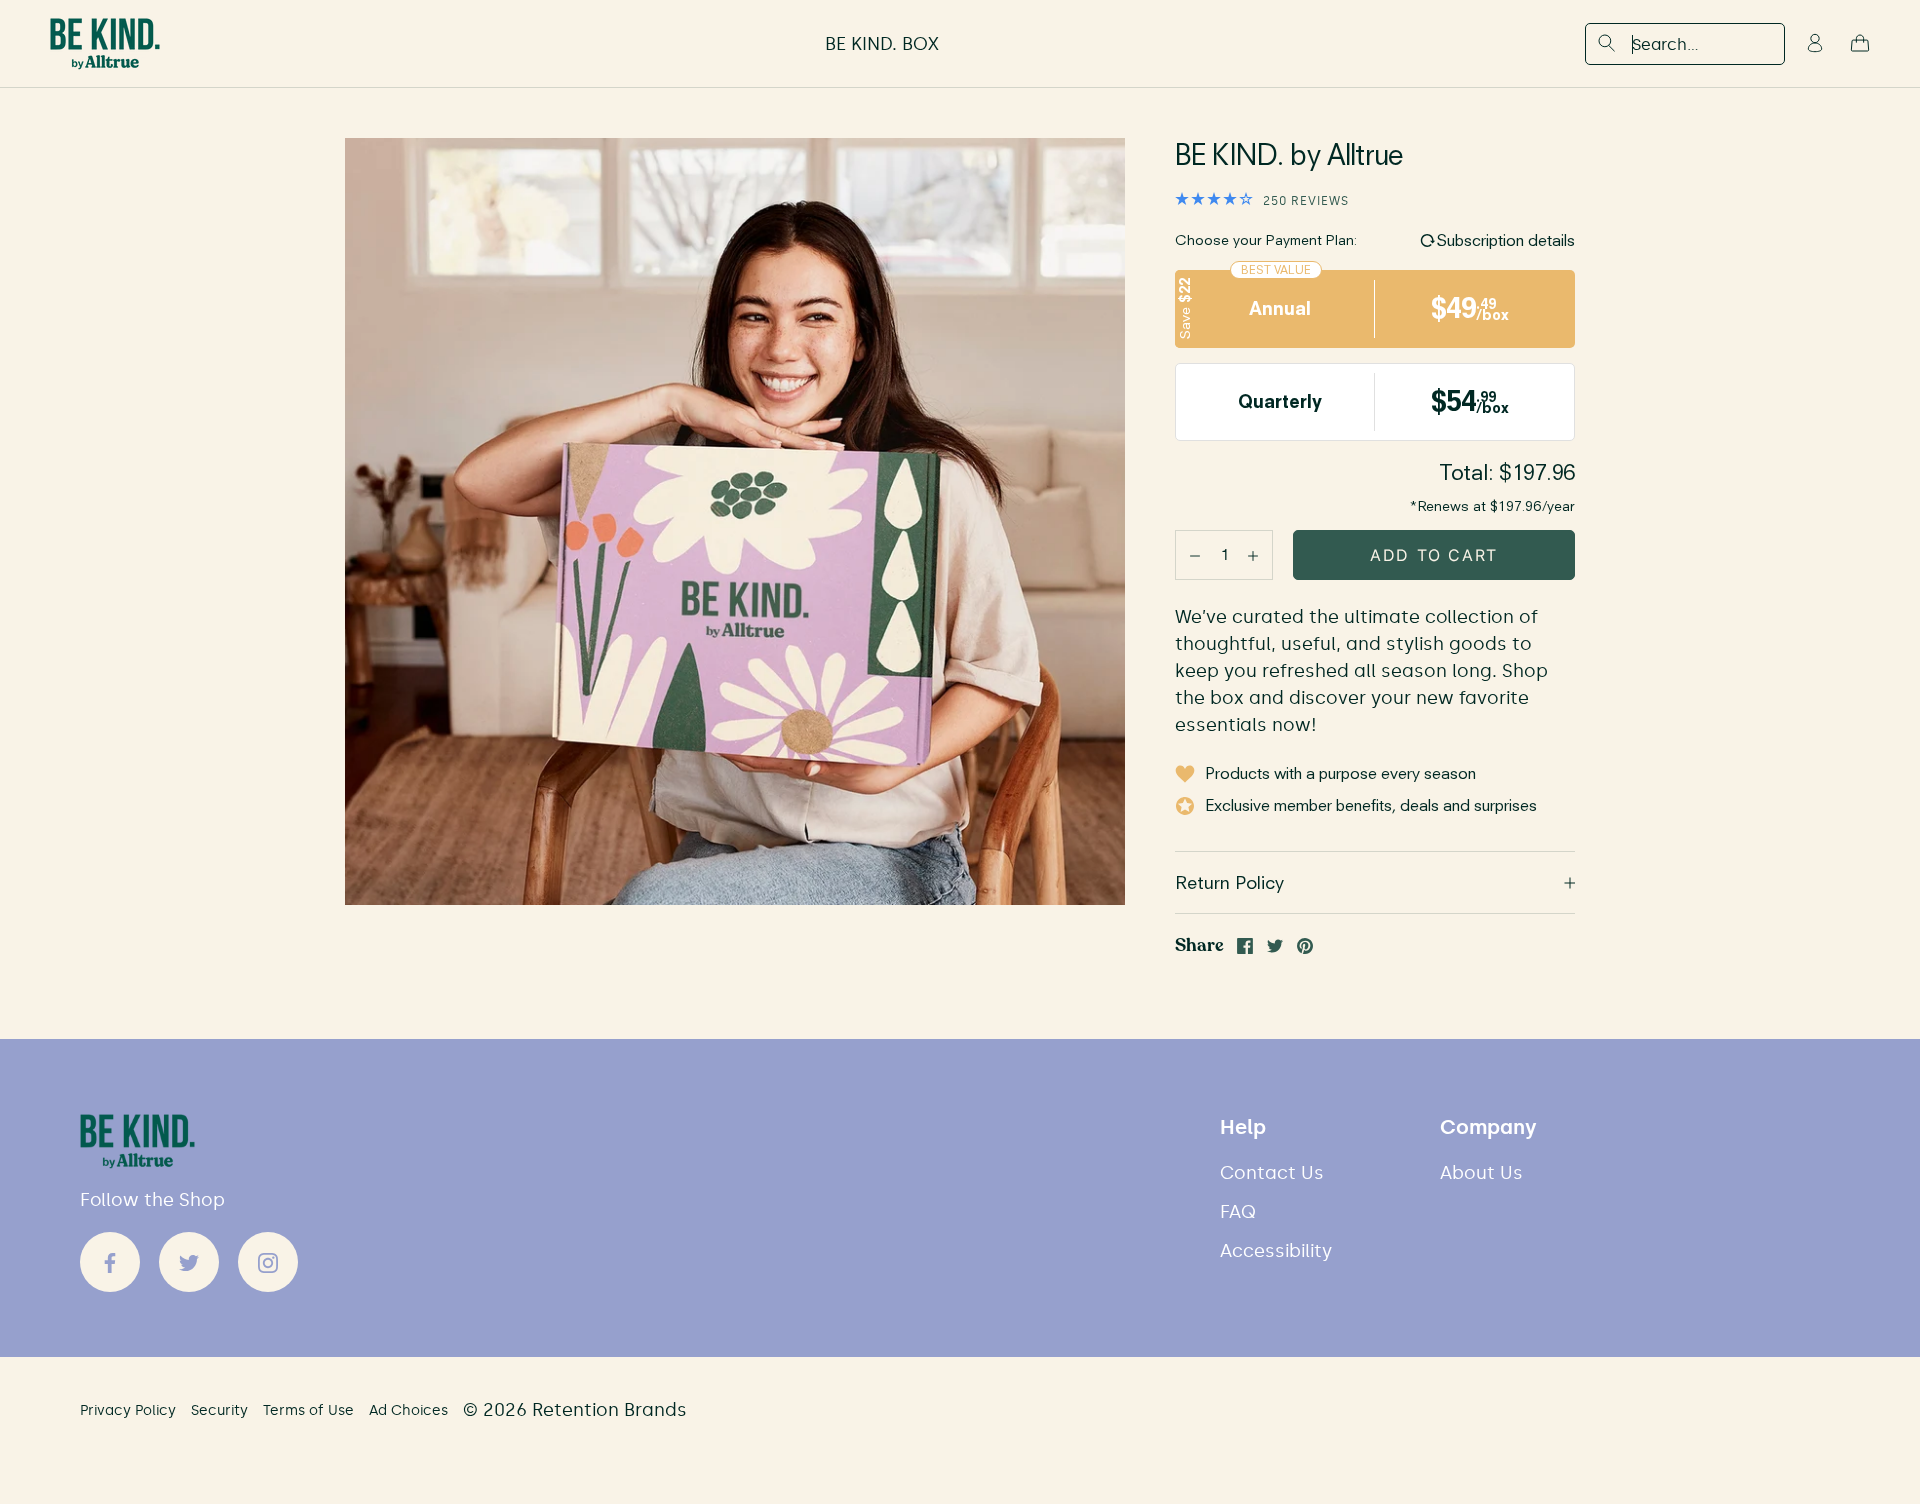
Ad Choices (408, 1410)
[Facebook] (1245, 946)
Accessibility (1276, 1251)
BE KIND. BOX (882, 44)
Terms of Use (308, 1410)
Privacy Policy (128, 1410)
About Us (1481, 1173)
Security (219, 1410)
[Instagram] (268, 1262)
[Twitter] (1275, 946)
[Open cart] (1860, 44)
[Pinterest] (1305, 946)
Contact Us (1272, 1173)
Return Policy (1229, 882)
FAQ (1238, 1212)
